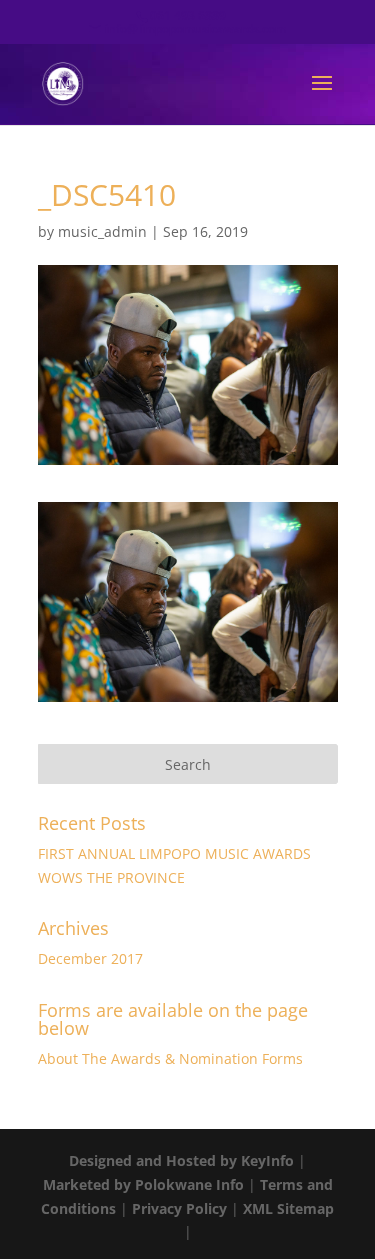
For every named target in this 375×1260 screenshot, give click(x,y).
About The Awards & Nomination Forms (170, 1058)
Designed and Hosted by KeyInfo (181, 1160)
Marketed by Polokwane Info (143, 1184)
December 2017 (90, 958)
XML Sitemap (288, 1208)
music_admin (102, 231)
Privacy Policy (179, 1208)
